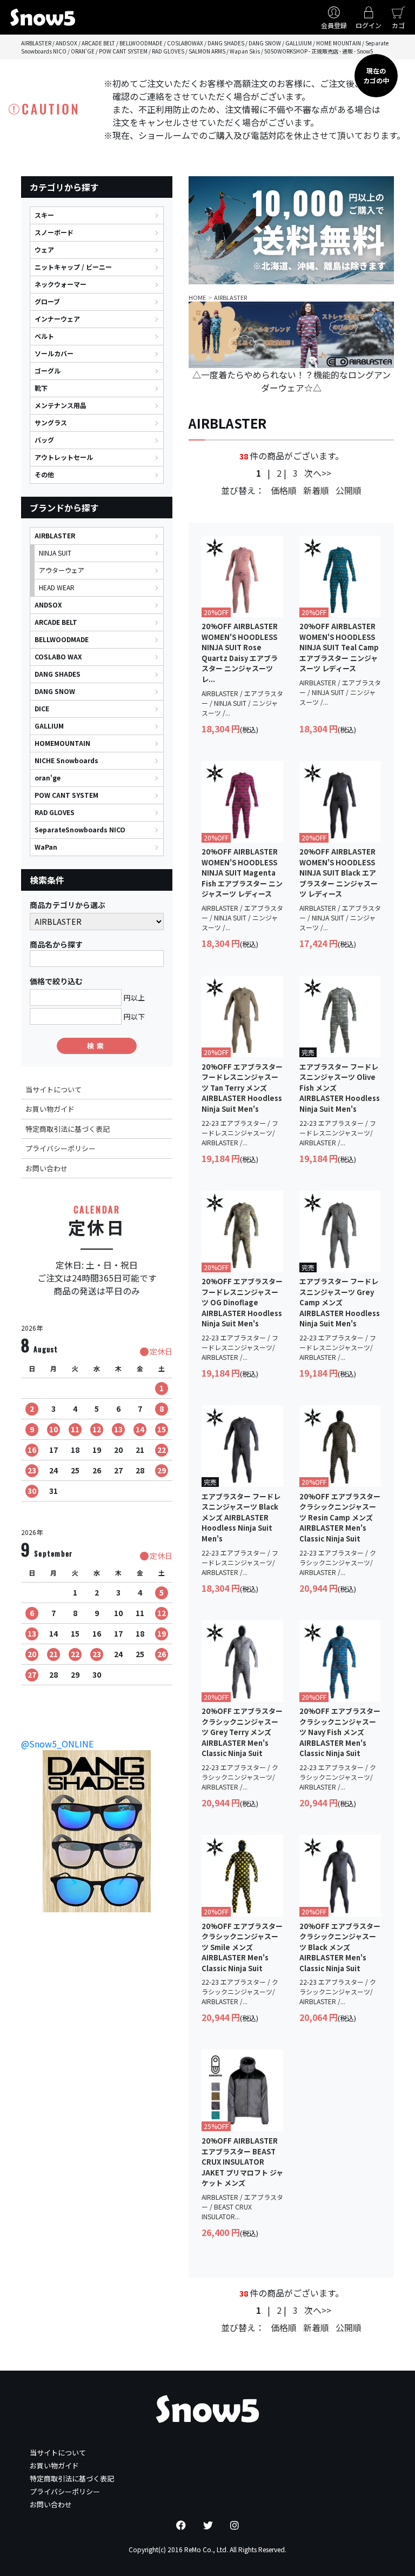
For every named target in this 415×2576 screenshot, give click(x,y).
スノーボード (54, 232)
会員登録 (334, 25)
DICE (42, 708)
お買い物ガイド (50, 1109)
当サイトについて (53, 1089)
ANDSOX (48, 605)
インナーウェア (57, 319)
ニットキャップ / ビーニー (73, 267)
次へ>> (318, 473)
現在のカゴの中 (376, 75)
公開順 (349, 490)
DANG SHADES (58, 674)
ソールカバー (54, 353)
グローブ (47, 301)
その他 (44, 474)
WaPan (46, 847)
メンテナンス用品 (61, 405)
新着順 (316, 490)
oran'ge (48, 778)
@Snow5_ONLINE (57, 1744)
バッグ (44, 440)
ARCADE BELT (56, 622)
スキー (44, 215)
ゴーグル (48, 371)
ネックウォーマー (61, 284)
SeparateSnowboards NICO (80, 829)
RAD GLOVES (55, 812)
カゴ (398, 25)
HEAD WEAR (57, 587)
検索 (97, 1046)
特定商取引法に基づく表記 (68, 1129)
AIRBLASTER (55, 535)
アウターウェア (62, 570)
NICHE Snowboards (66, 760)
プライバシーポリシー (61, 1148)
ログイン (369, 25)
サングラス (51, 422)
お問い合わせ (46, 1168)
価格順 (284, 490)
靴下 (41, 388)
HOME (197, 297)
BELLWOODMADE (62, 639)
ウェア (44, 249)
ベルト (44, 336)
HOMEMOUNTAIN (62, 743)
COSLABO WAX (58, 656)
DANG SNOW (55, 691)
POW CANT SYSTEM (66, 795)
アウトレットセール (64, 457)
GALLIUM (49, 726)
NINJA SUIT (55, 553)
